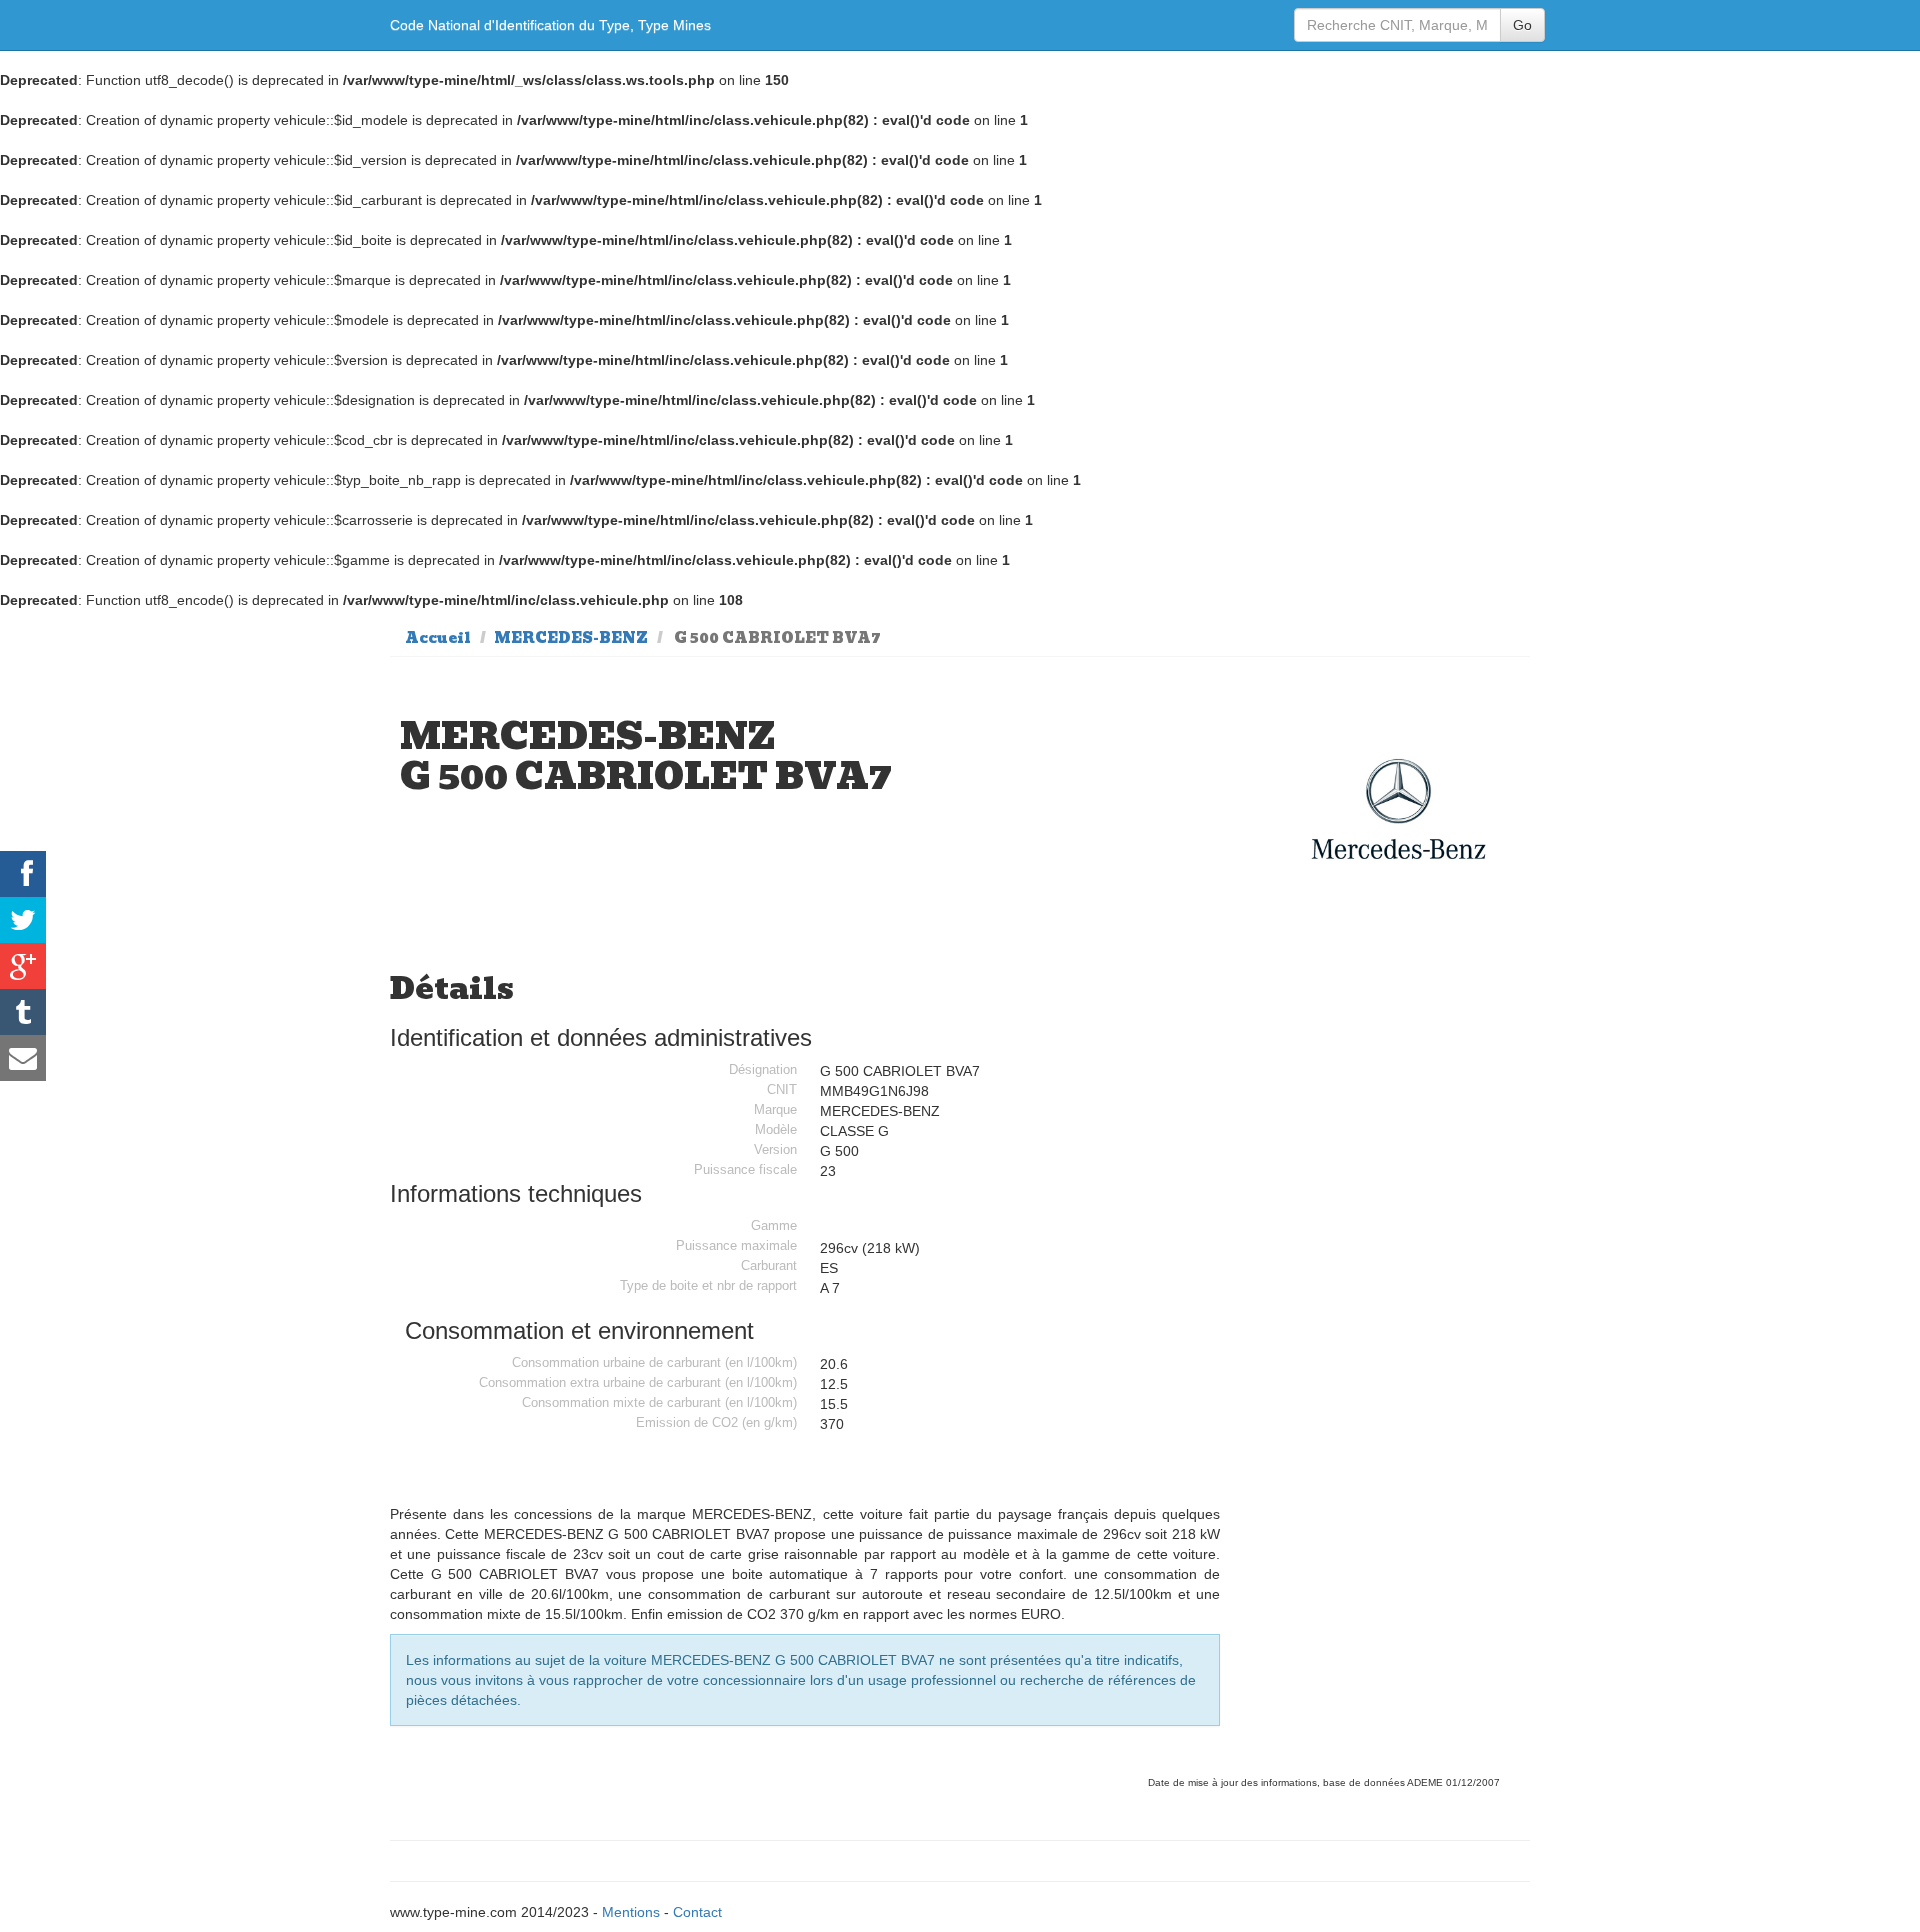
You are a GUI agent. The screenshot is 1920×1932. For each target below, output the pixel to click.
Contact (697, 1912)
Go (1522, 25)
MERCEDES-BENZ (571, 638)
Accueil (438, 638)
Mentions (631, 1912)
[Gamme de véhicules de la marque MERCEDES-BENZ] (1399, 809)
